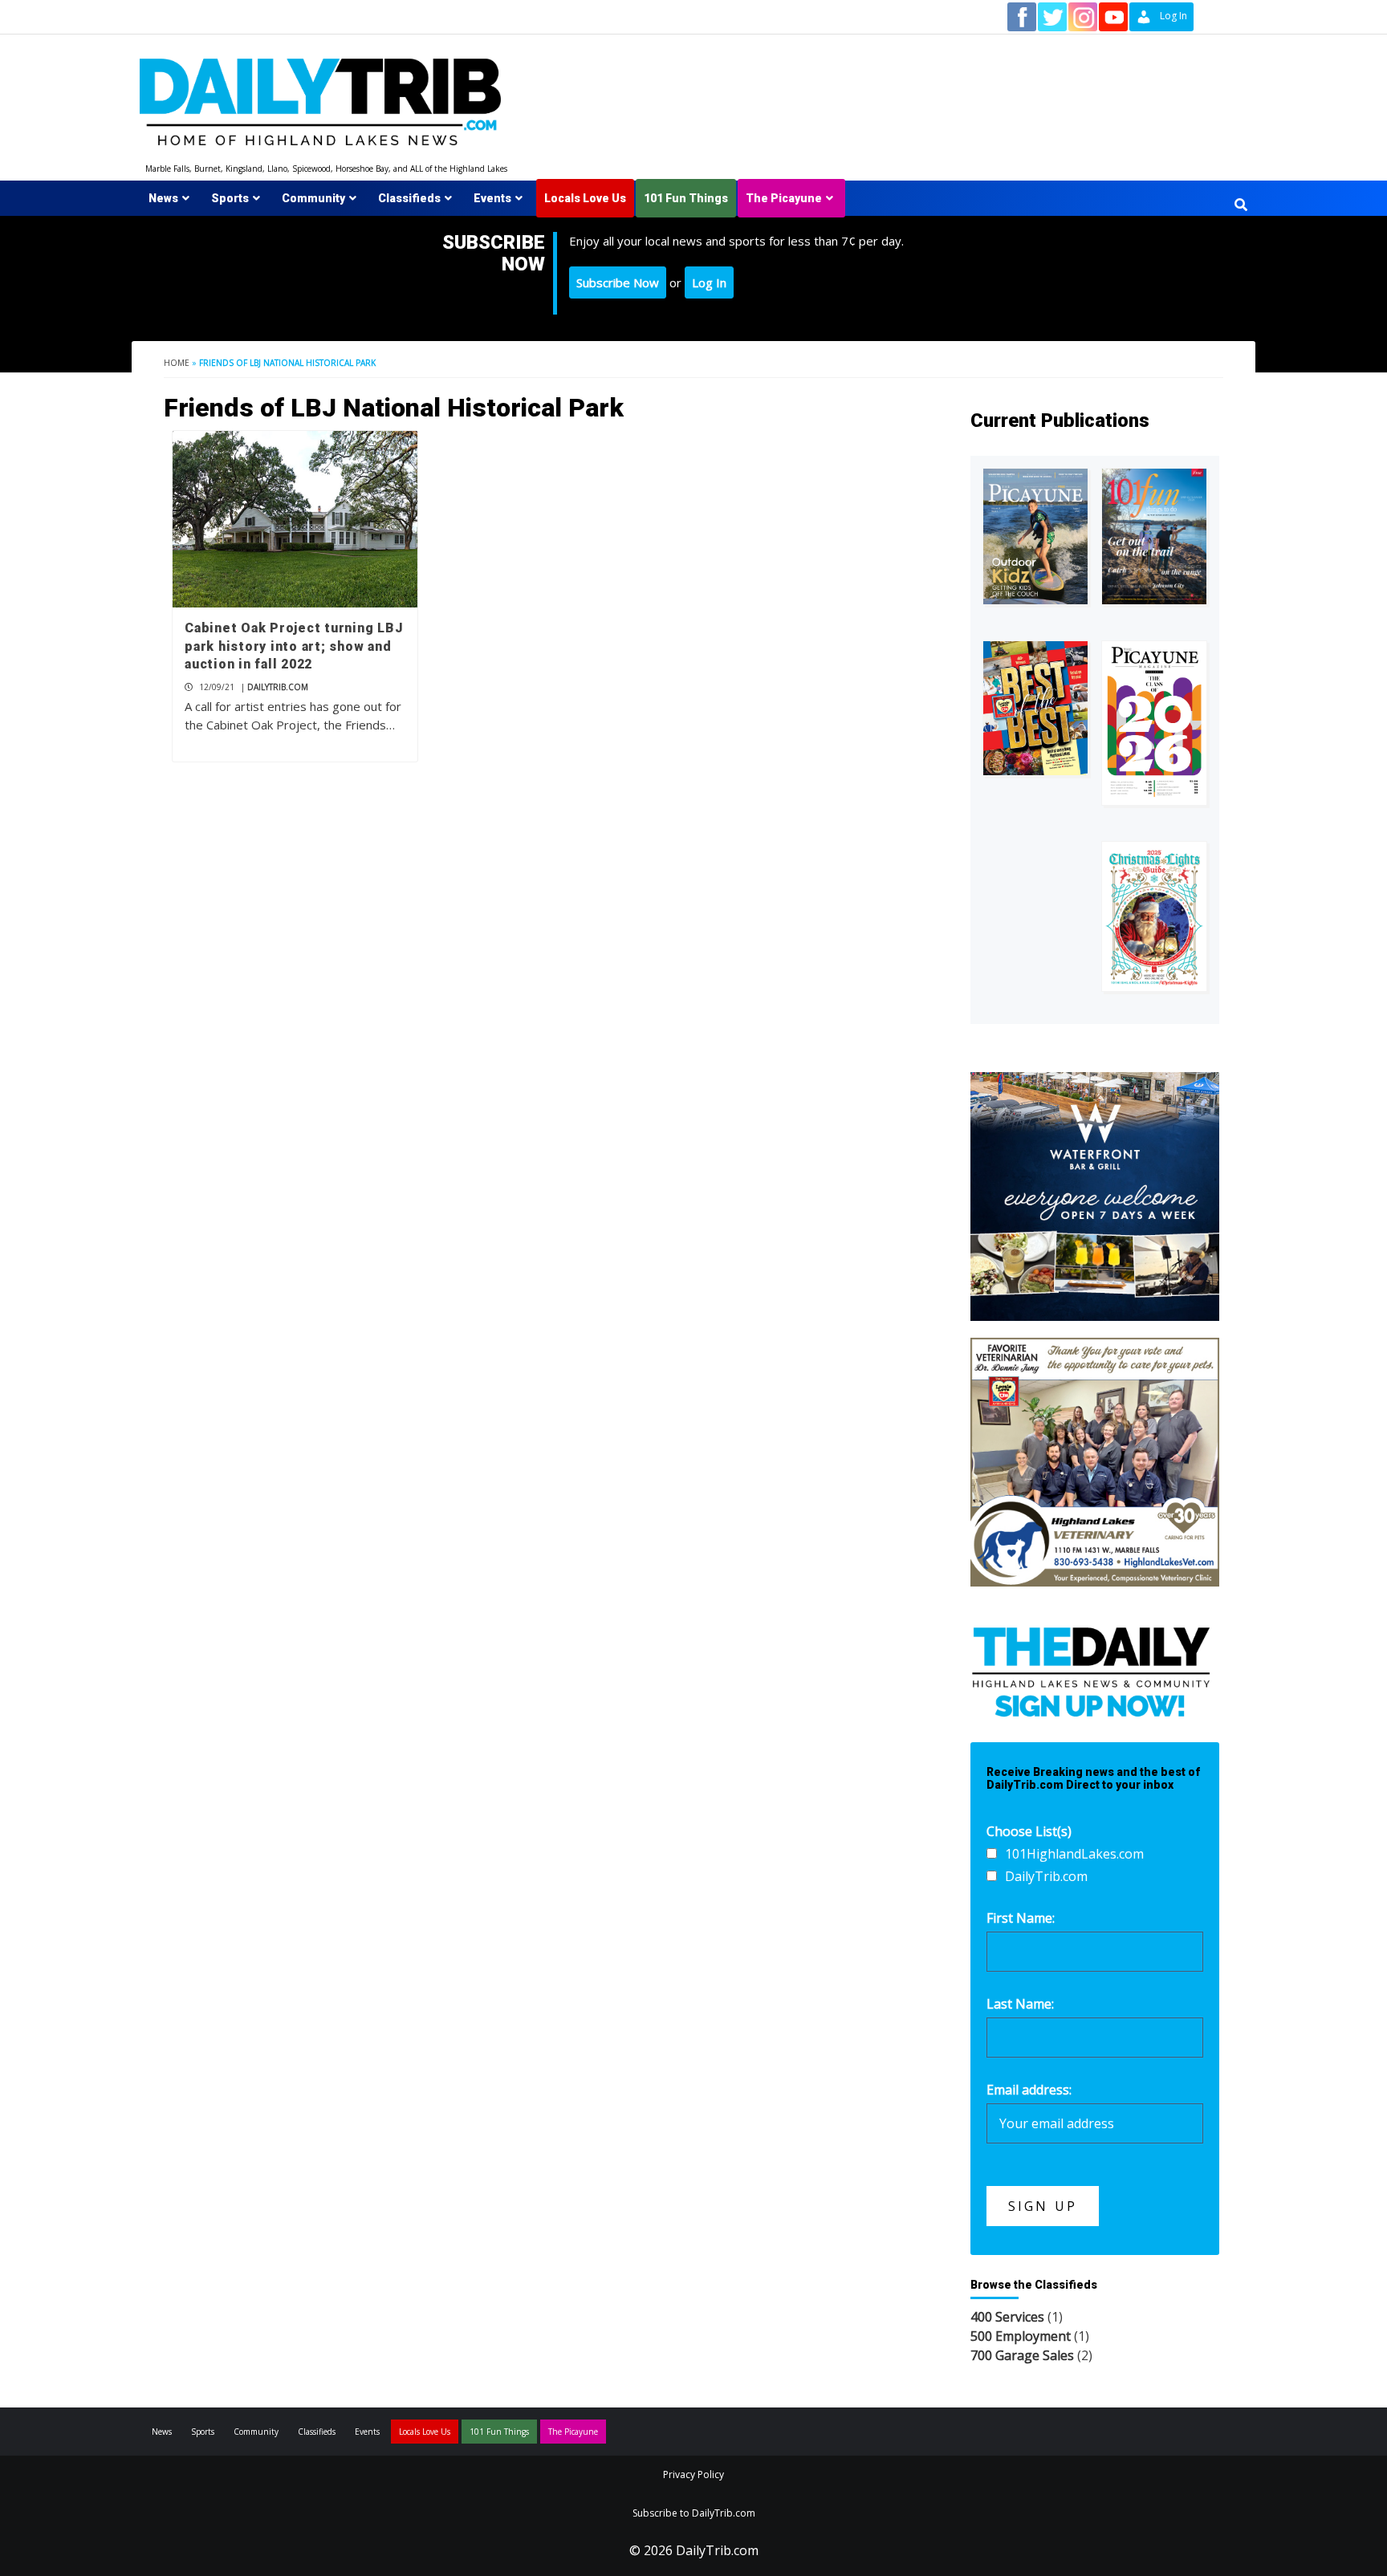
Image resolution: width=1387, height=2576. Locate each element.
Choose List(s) (1029, 1831)
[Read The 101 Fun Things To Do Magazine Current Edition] (1154, 536)
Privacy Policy (693, 2474)
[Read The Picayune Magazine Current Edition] (1035, 536)
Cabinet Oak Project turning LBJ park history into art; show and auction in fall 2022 (294, 646)
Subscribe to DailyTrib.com (694, 2513)
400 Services (1007, 2317)
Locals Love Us (585, 198)
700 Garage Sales (1022, 2355)
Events (492, 198)
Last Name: (1020, 2004)
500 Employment (1021, 2336)
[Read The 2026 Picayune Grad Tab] (1154, 723)
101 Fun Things (686, 198)
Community (313, 198)
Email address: (1029, 2090)
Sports (230, 198)
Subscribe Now (618, 282)
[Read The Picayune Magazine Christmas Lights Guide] (1154, 916)
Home (177, 363)
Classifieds (409, 198)
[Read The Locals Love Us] (1035, 708)
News (163, 198)
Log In (709, 282)
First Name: (1021, 1918)
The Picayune (784, 198)
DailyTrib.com (278, 687)
